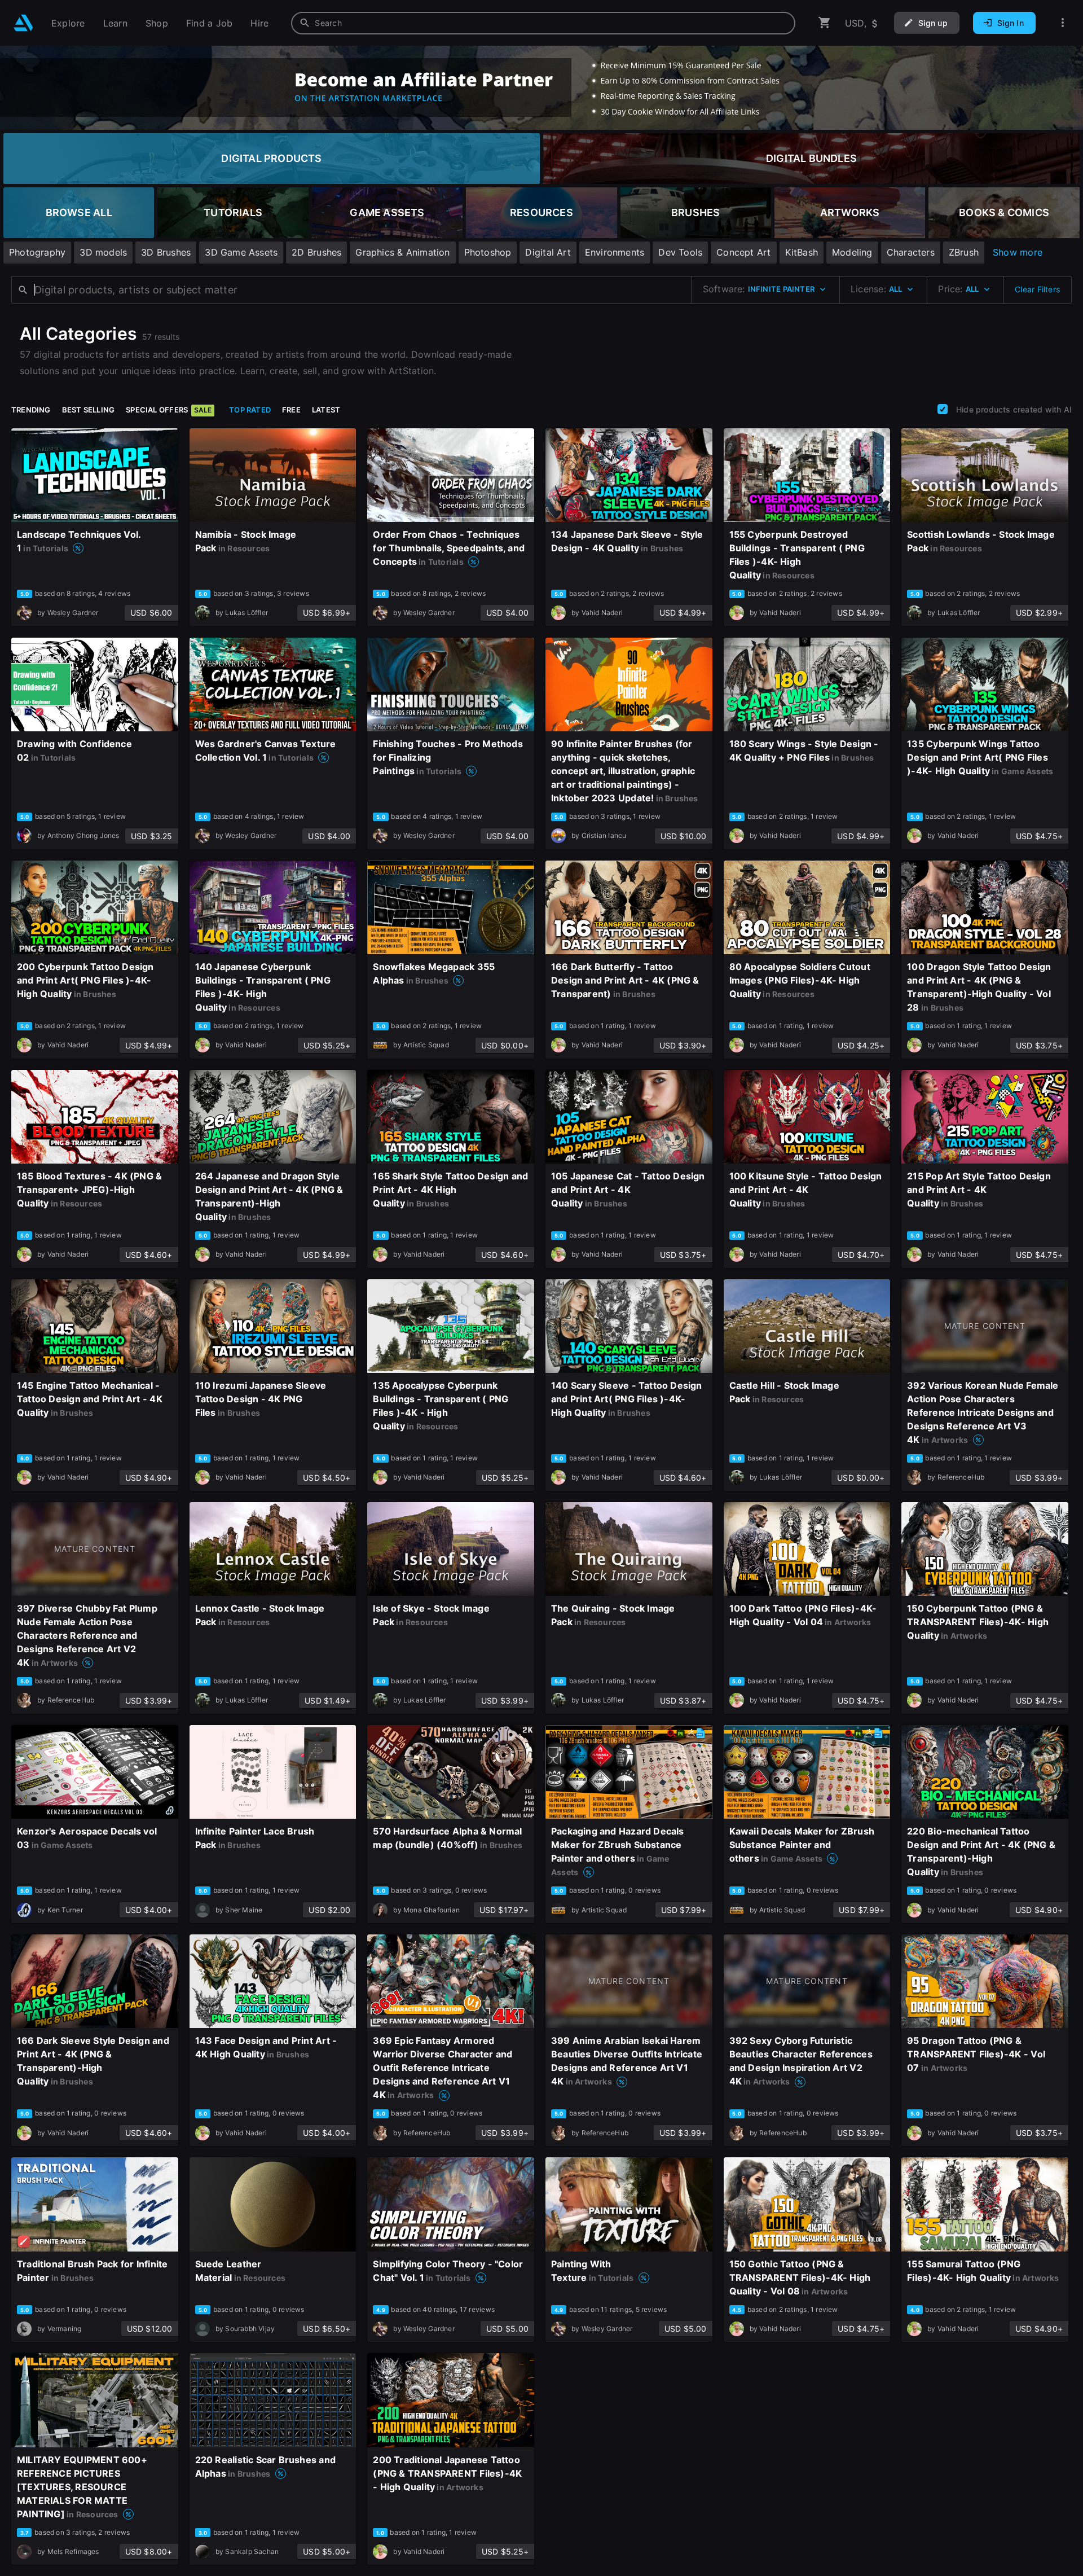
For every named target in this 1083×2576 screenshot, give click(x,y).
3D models (103, 252)
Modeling (852, 252)
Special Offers (169, 410)
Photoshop (488, 252)
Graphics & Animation (402, 252)
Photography (37, 252)
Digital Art (548, 252)
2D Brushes (316, 252)
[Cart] (825, 23)
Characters (911, 252)
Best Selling (89, 410)
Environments (615, 252)
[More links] (1063, 23)
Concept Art (743, 252)
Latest (326, 410)
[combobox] (543, 23)
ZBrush (964, 252)
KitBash (802, 252)
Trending (31, 410)
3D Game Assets (241, 252)
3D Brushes (166, 252)
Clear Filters (1037, 289)
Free (291, 410)
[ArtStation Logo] (23, 23)
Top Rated (250, 410)
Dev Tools (680, 252)
